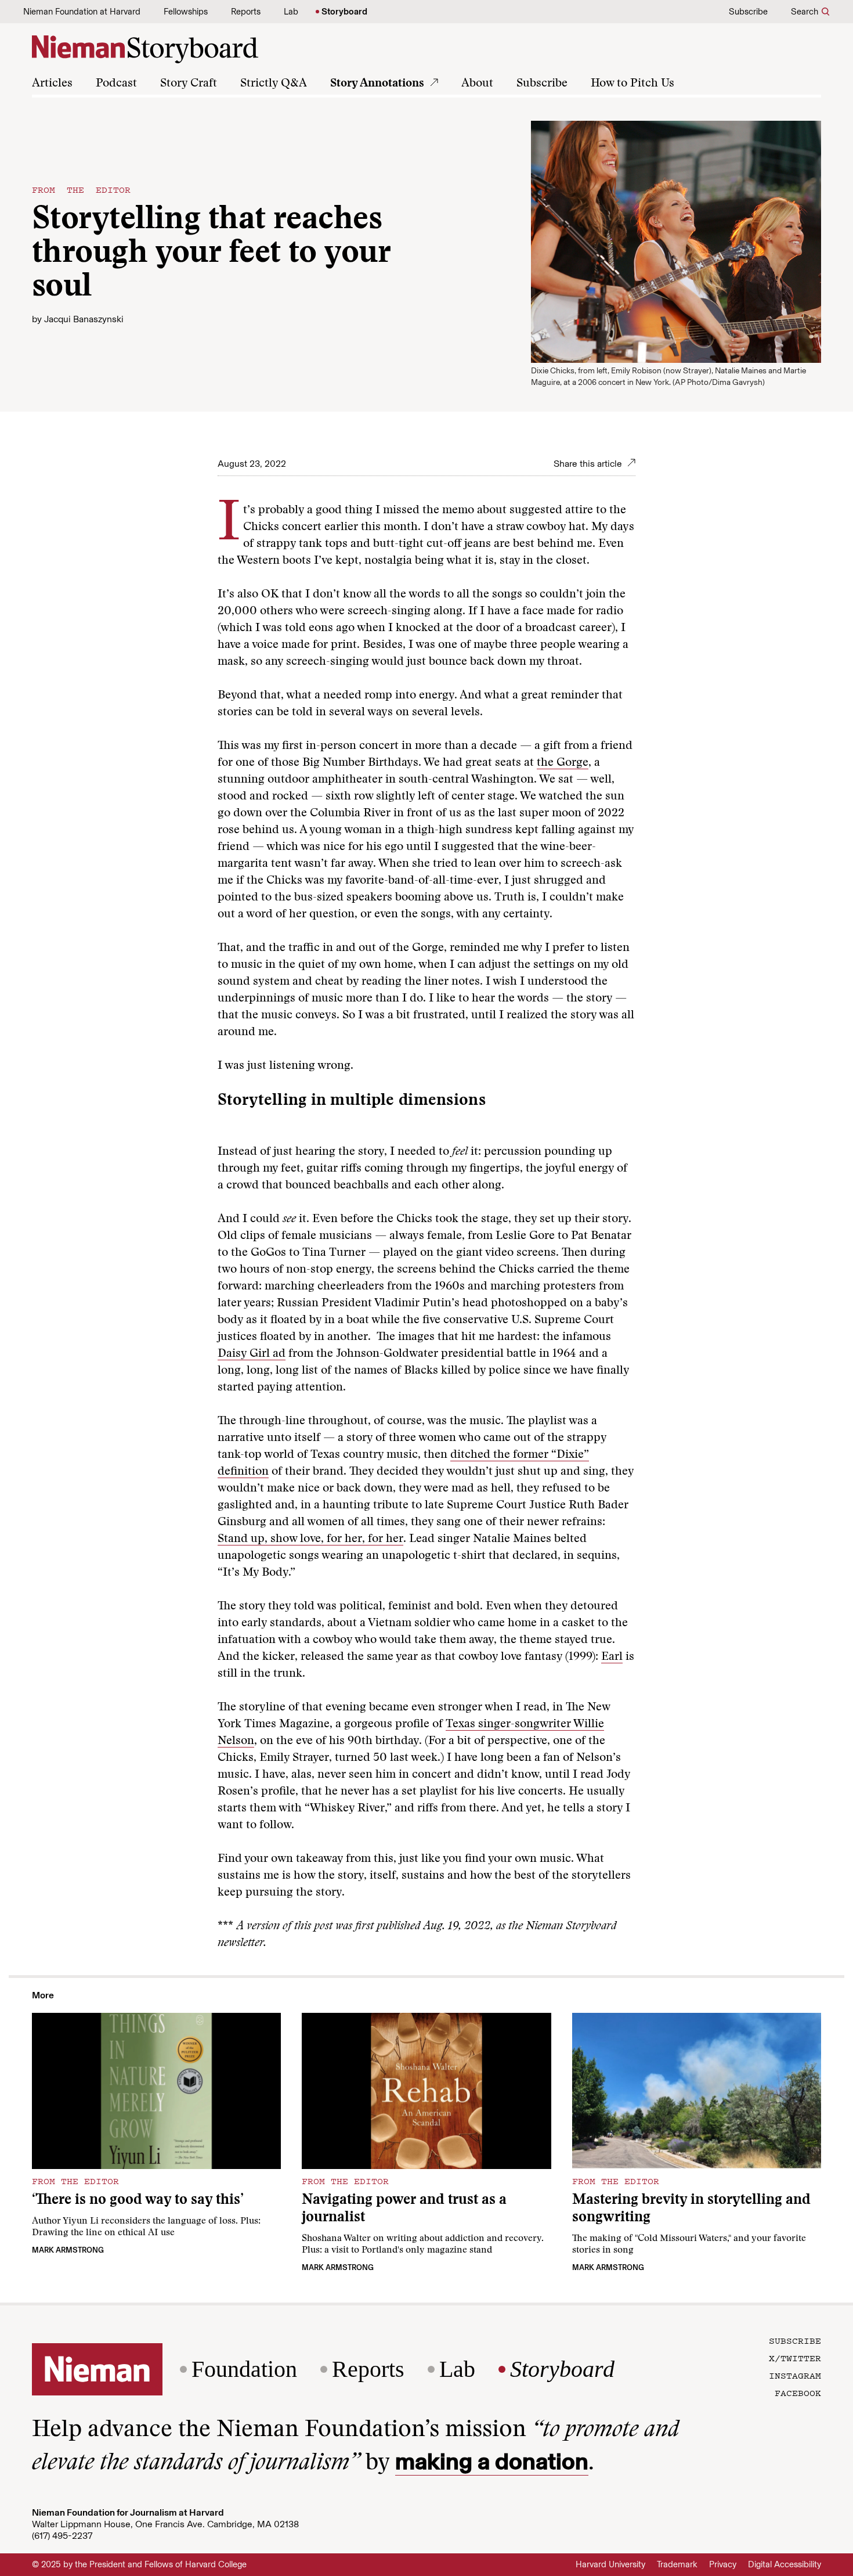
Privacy (723, 2564)
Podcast (116, 84)
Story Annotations (377, 84)
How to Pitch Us (632, 84)
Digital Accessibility (785, 2564)
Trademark (677, 2564)
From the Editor (81, 189)
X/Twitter (795, 2358)
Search (805, 12)
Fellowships (186, 12)
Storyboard (344, 12)
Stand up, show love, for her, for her (310, 1539)
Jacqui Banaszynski (84, 319)
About (477, 84)
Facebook (798, 2393)
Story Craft (189, 84)
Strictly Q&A (274, 84)
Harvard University (610, 2564)
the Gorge (563, 763)
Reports (246, 12)
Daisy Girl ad (252, 1354)
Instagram (795, 2375)
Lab (291, 12)
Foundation (244, 2369)
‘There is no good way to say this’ (138, 2201)
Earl (612, 1657)
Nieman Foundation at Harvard (82, 12)
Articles (52, 84)
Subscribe (748, 12)
